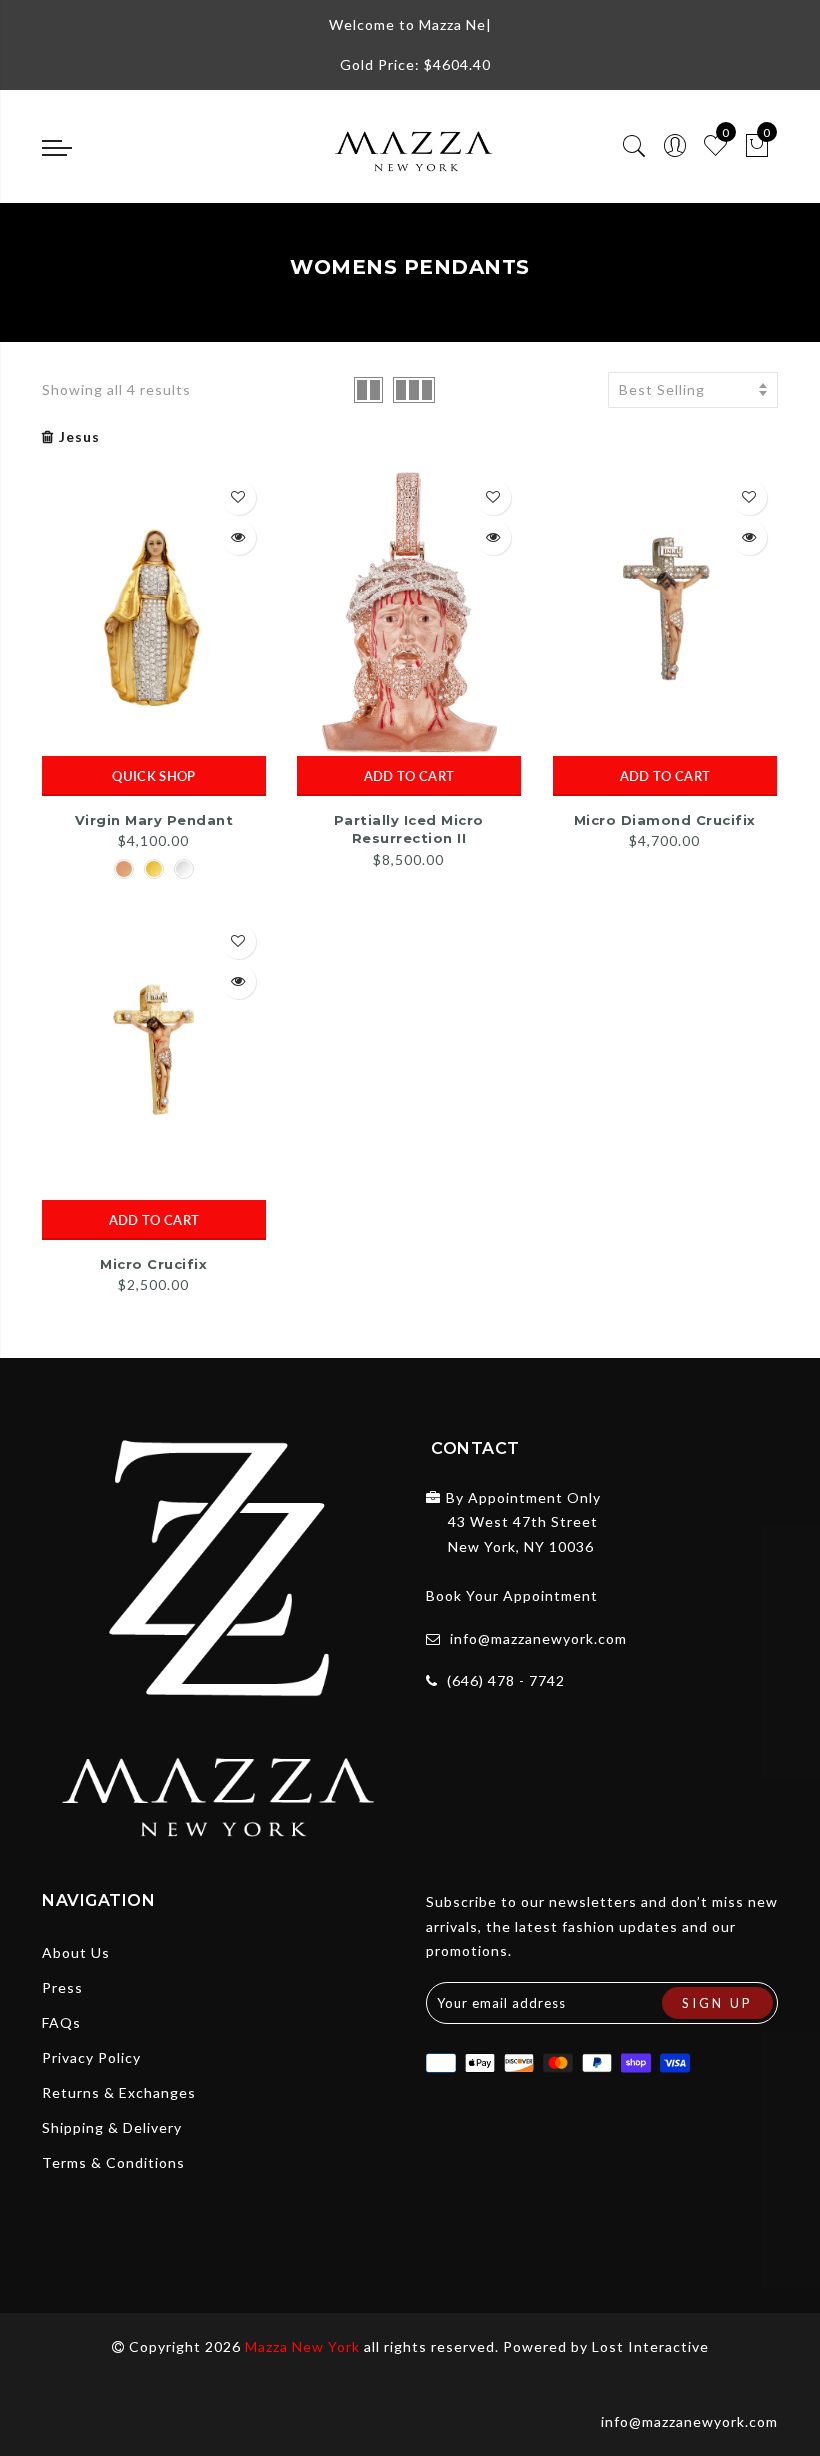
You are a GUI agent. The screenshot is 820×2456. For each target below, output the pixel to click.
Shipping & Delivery (112, 2127)
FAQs (61, 2022)
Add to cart (409, 776)
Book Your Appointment (512, 1595)
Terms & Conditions (113, 2162)
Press (62, 1987)
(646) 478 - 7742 (506, 1680)
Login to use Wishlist (238, 497)
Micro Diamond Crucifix (665, 820)
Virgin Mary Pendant (154, 820)
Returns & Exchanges (119, 2092)
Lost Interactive (650, 2346)
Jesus (79, 436)
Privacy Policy (91, 2057)
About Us (76, 1952)
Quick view (238, 537)
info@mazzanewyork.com (538, 1638)
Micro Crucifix (153, 1264)
